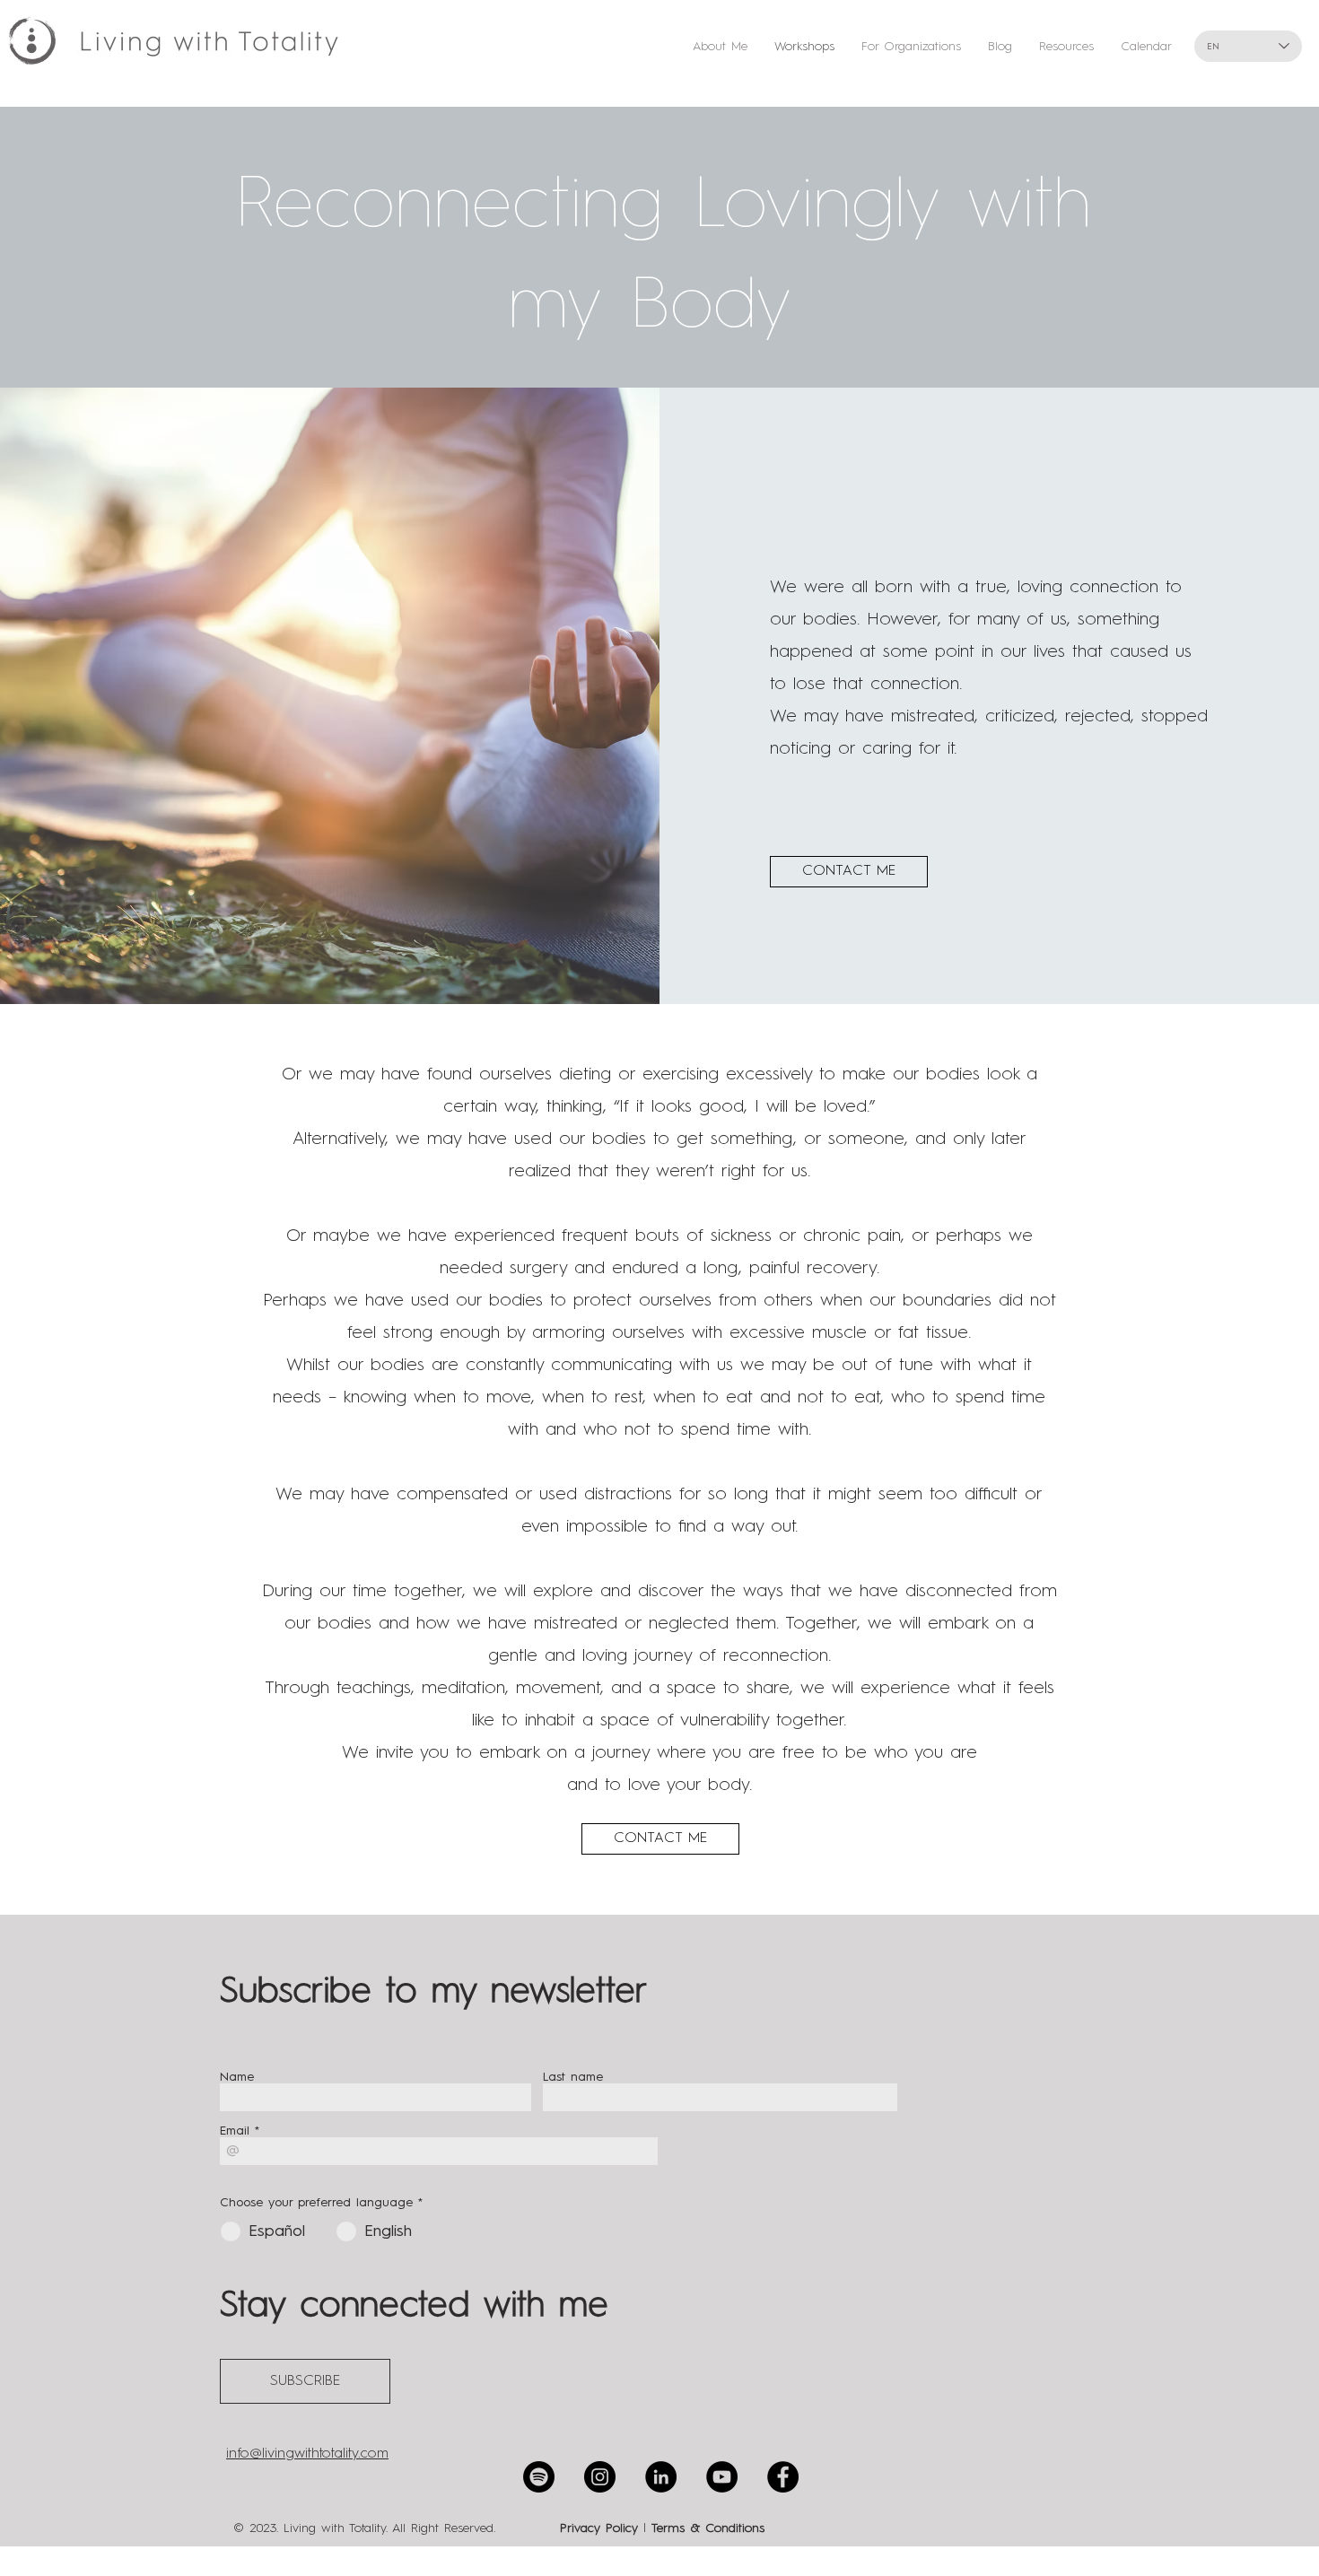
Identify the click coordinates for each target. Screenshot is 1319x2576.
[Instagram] (600, 2477)
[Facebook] (783, 2477)
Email (235, 2131)
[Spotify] (539, 2477)
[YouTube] (722, 2477)
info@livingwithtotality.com (307, 2454)
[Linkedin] (661, 2477)
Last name (573, 2077)
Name (237, 2077)
